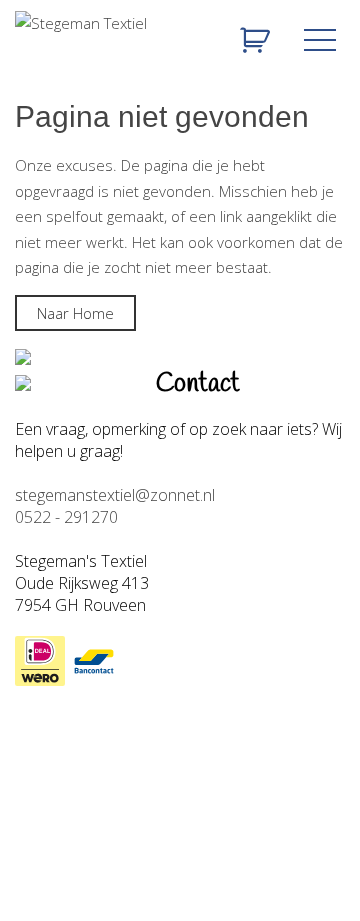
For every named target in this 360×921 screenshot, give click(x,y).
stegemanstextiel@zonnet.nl (115, 495)
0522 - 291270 (66, 517)
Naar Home (75, 313)
